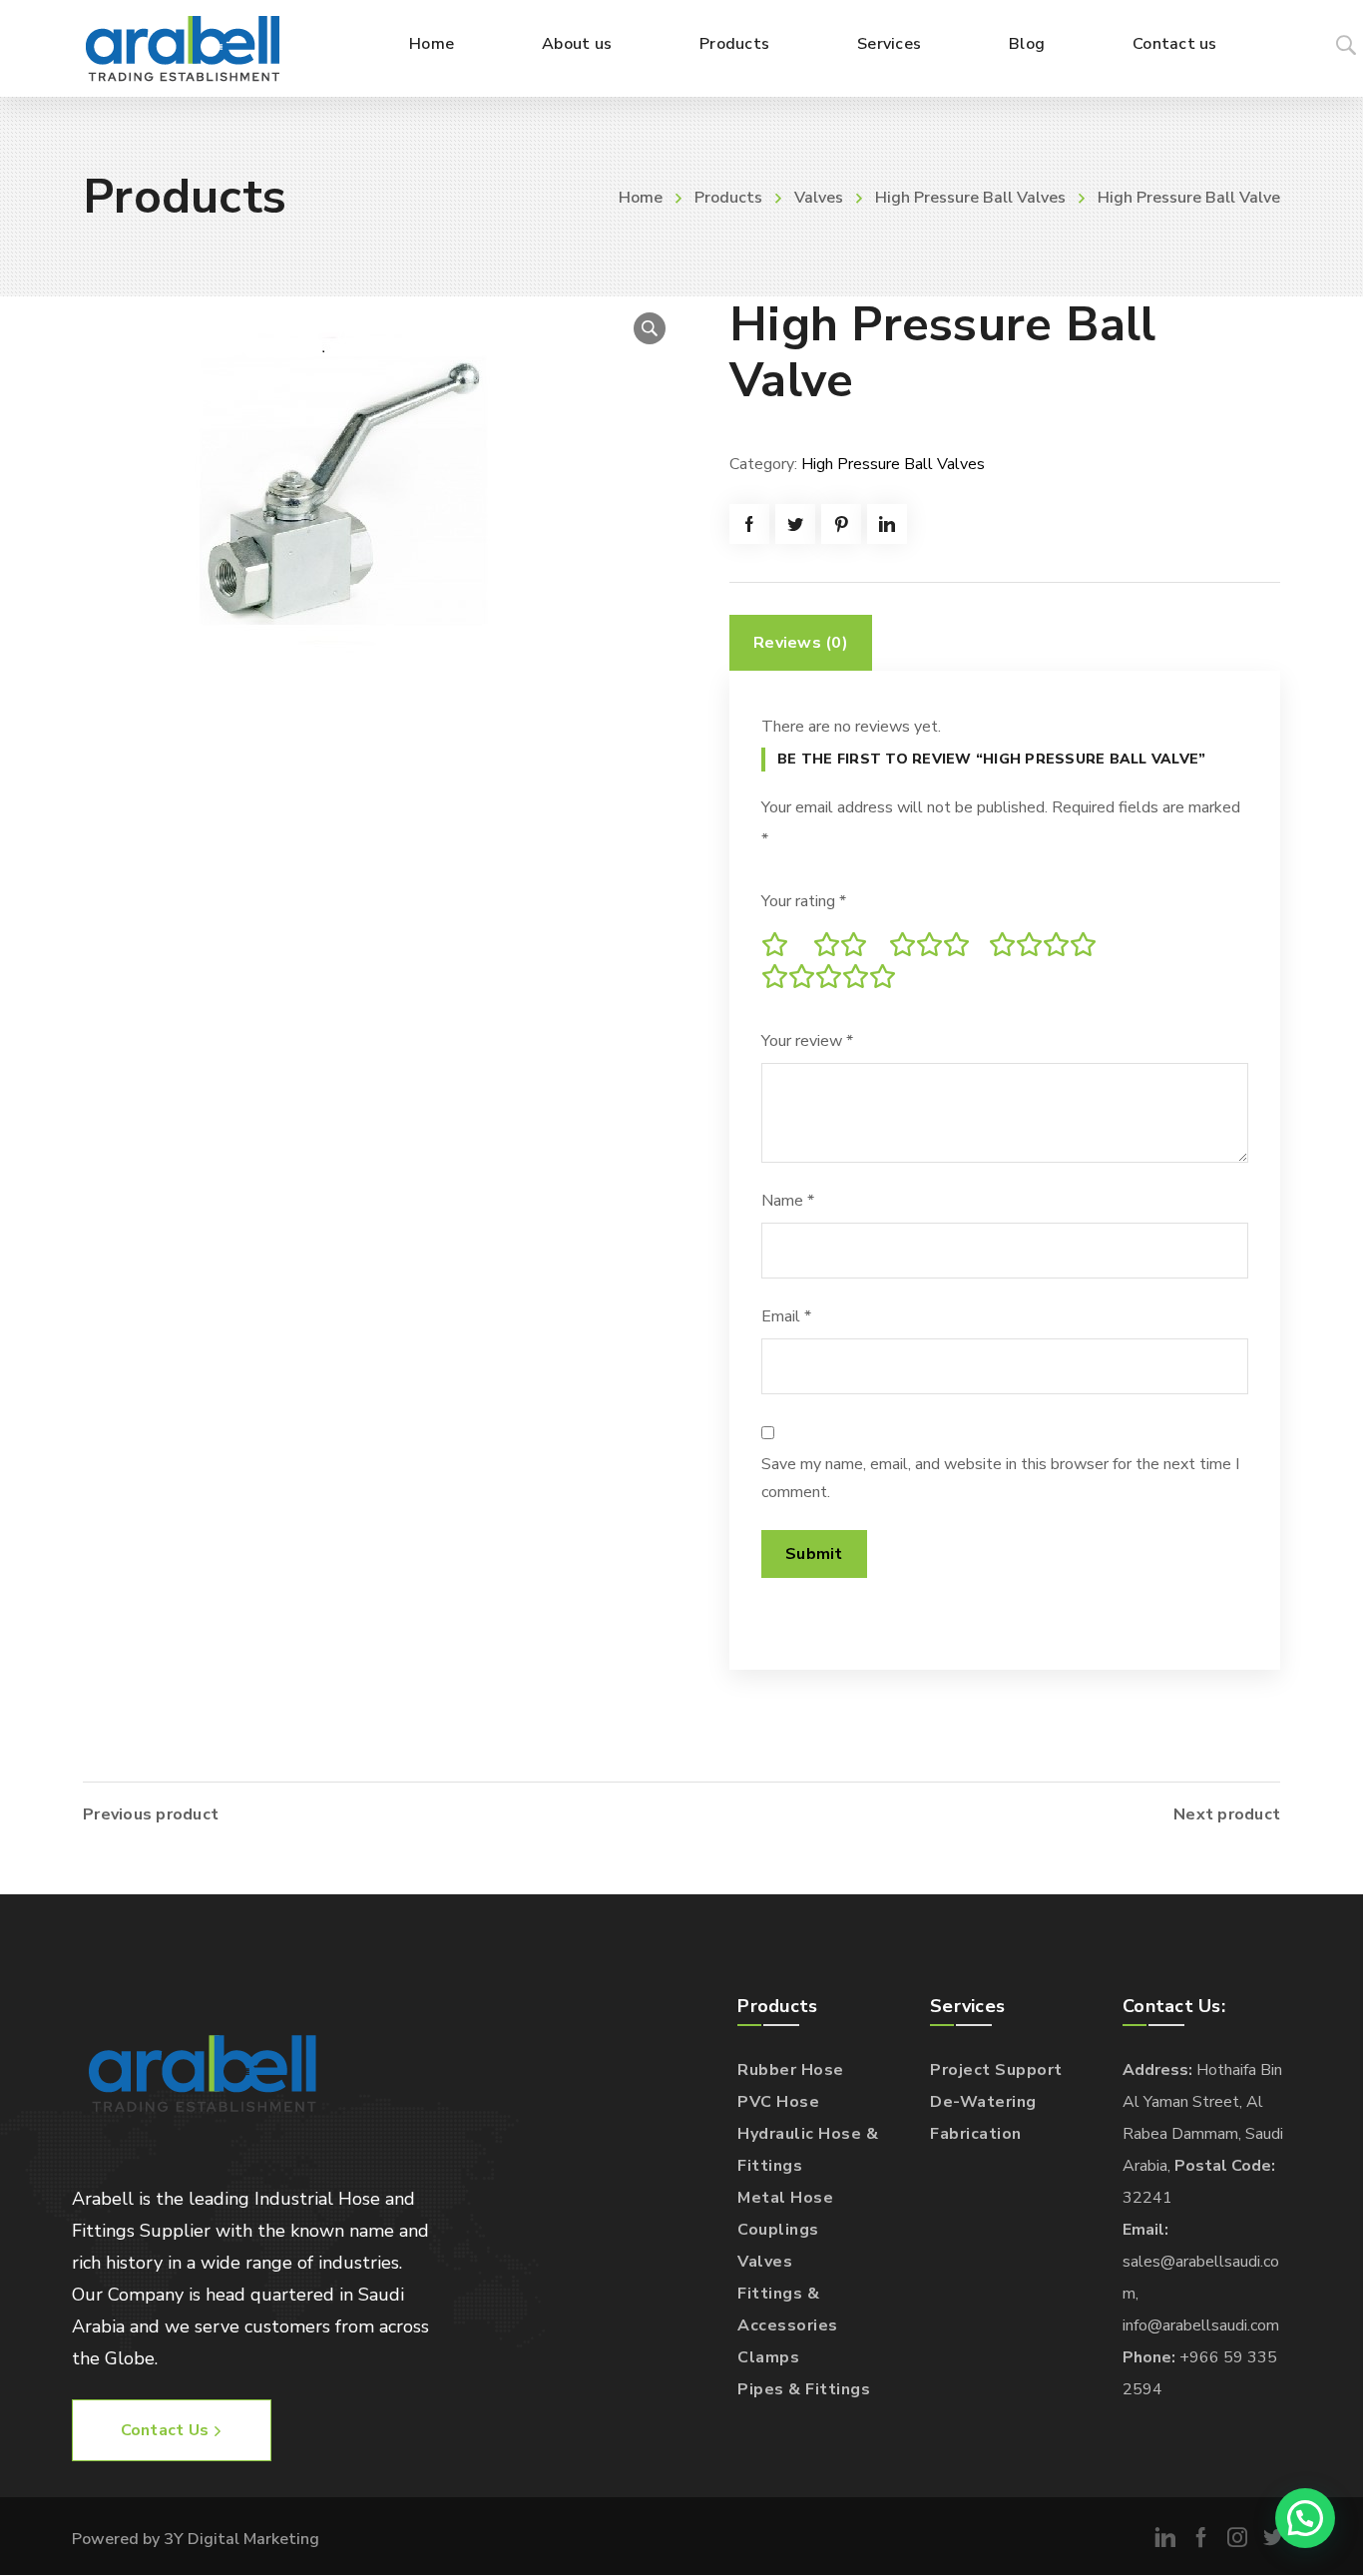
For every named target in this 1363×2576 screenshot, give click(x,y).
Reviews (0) (801, 643)
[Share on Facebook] (749, 524)
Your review (807, 1041)
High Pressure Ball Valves (970, 198)
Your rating (804, 901)
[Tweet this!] (795, 524)
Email (786, 1316)
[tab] (801, 643)
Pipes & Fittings (804, 2389)
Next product (1227, 1814)
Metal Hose (785, 2198)
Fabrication (976, 2134)
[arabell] (183, 48)
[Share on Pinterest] (841, 524)
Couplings (778, 2230)
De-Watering (983, 2102)
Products (728, 198)
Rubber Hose (791, 2070)
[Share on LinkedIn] (887, 524)
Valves (819, 198)
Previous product (151, 1814)
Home (641, 198)
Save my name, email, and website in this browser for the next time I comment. (1000, 1478)
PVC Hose (778, 2102)
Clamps (768, 2357)
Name (788, 1201)
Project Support (996, 2070)
